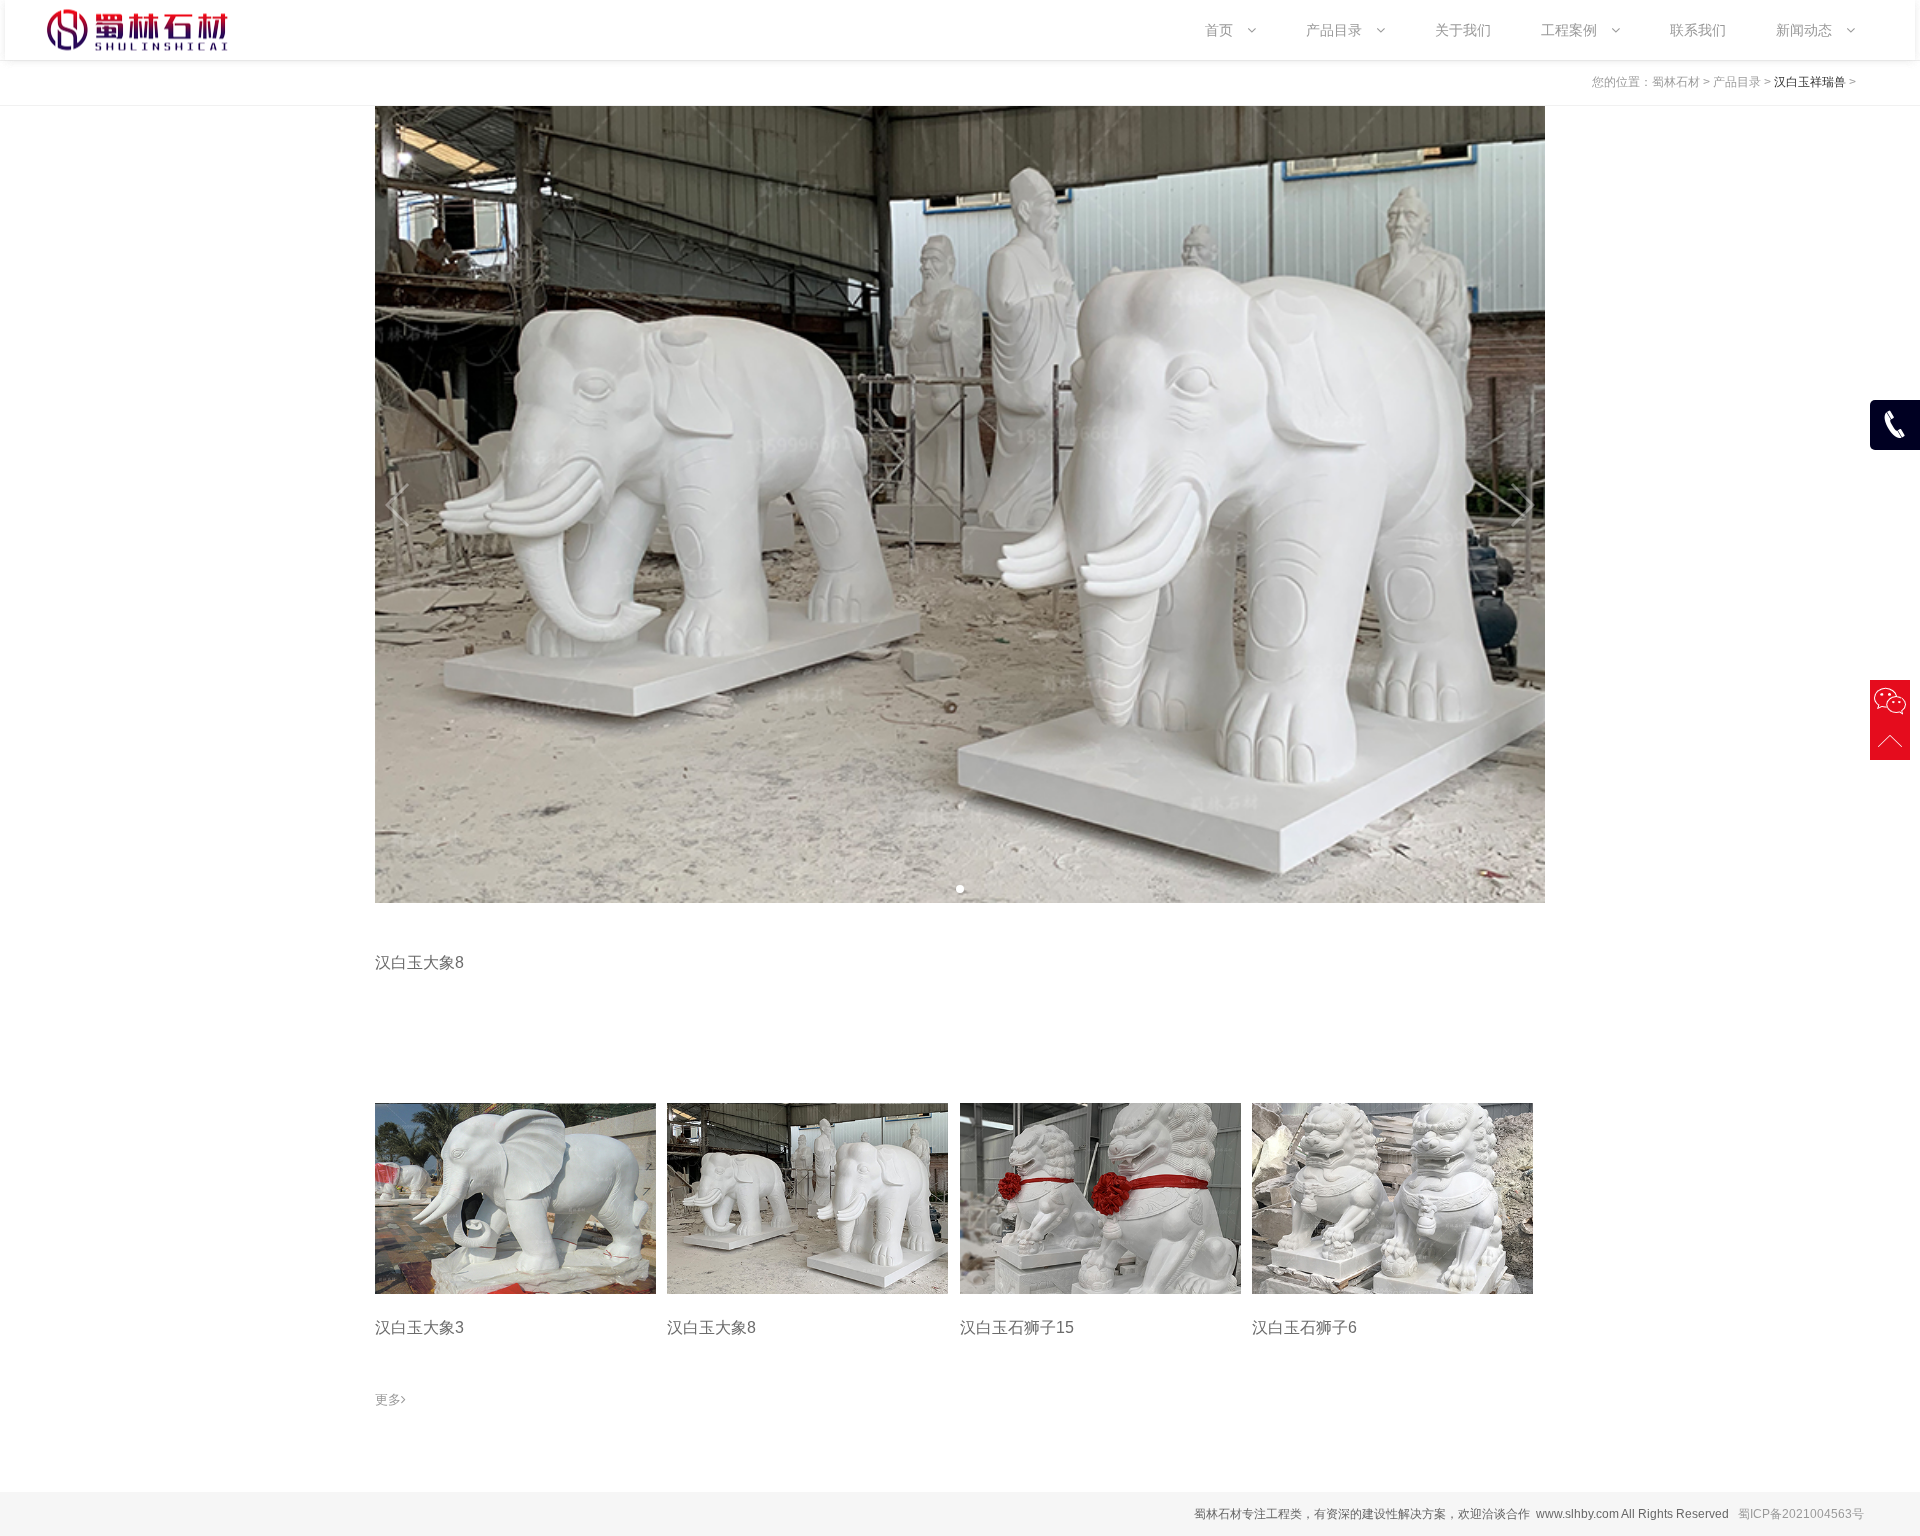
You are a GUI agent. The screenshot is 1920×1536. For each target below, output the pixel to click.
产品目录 (1737, 82)
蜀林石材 (1676, 82)
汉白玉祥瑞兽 (1810, 82)
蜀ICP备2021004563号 (1801, 1514)
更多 (388, 1399)
